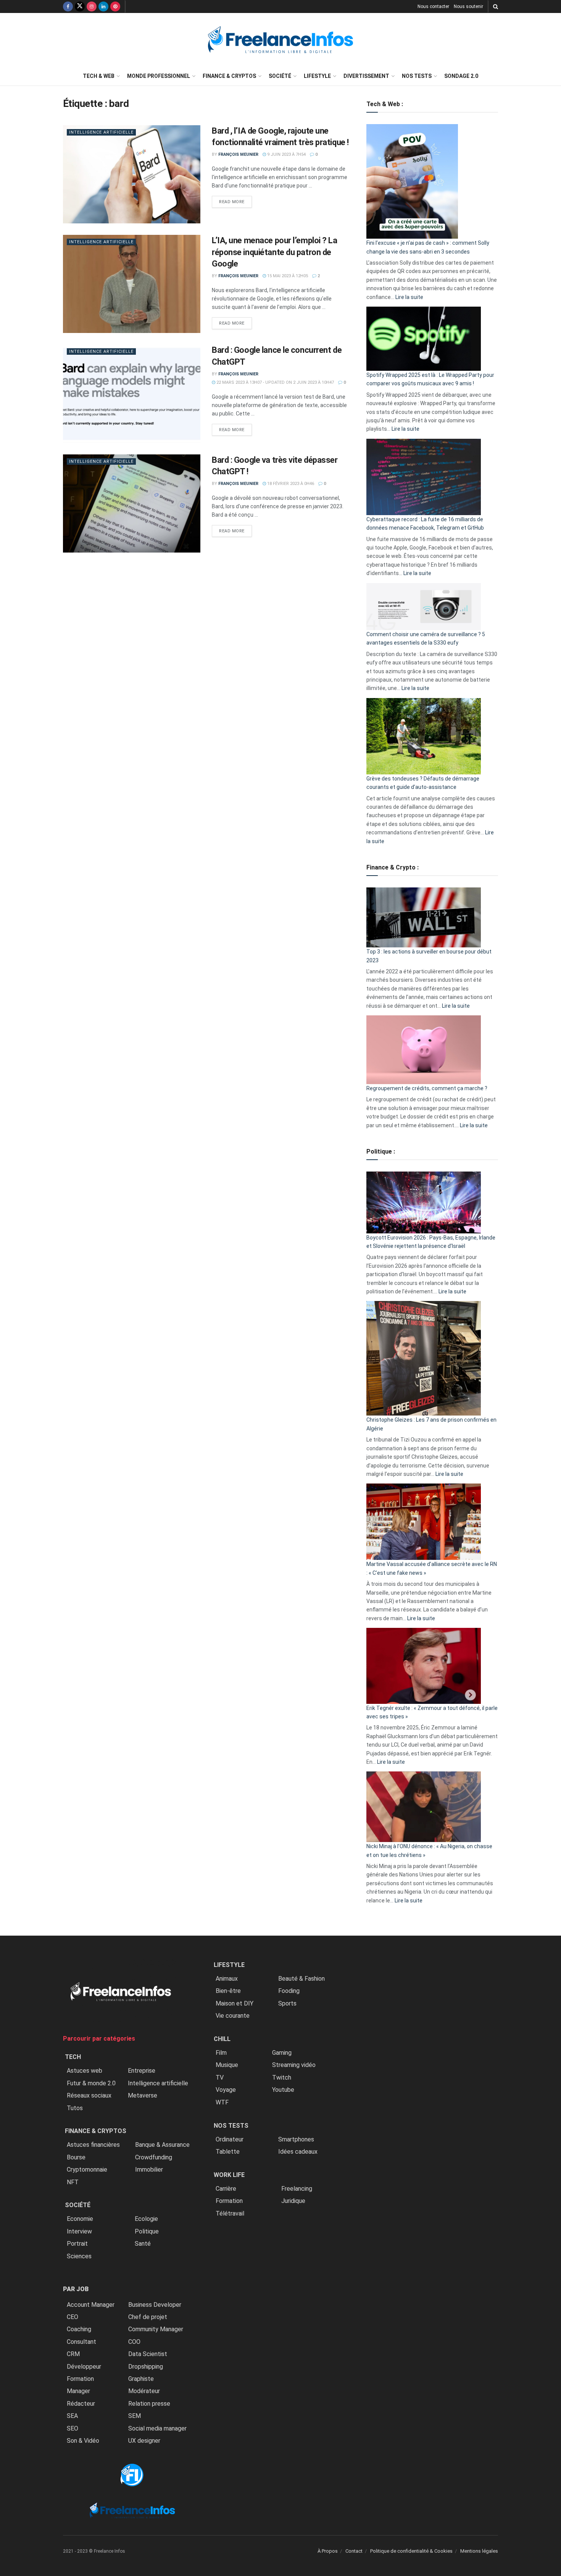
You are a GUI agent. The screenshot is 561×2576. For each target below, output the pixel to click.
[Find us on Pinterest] (115, 6)
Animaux (227, 1979)
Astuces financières (93, 2145)
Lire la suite (409, 297)
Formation (80, 2379)
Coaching (79, 2329)
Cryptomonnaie (87, 2170)
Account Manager (91, 2305)
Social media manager (157, 2428)
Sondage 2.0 (461, 76)
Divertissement (366, 76)
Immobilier (149, 2170)
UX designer (144, 2441)
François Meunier (238, 154)
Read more (235, 202)
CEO (73, 2317)
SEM (135, 2416)
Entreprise (142, 2071)
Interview (79, 2231)
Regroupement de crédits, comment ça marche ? (427, 1088)
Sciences (79, 2256)
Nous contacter (433, 6)
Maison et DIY (235, 2003)
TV (220, 2077)
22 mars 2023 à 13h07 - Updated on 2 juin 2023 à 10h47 (275, 382)
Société (280, 76)
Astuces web (85, 2071)
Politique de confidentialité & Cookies (411, 2551)
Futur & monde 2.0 (91, 2083)
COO (134, 2342)
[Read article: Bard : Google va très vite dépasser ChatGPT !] (132, 503)
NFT (73, 2182)
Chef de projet (148, 2317)
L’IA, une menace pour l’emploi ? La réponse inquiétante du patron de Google (275, 252)
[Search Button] (496, 6)
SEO (73, 2428)
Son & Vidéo (83, 2441)
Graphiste (141, 2379)
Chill (222, 2039)
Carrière (226, 2189)
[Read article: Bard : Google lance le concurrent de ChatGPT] (132, 394)
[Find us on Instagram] (92, 6)
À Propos (328, 2551)
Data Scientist (148, 2354)
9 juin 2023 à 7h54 (286, 154)
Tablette (228, 2152)
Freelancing (297, 2189)
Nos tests (417, 76)
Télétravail (230, 2213)
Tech (73, 2057)
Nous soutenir (468, 6)
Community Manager (156, 2329)
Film (221, 2053)
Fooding (289, 1991)
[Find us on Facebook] (68, 6)
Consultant (81, 2342)
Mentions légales (479, 2551)
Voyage (226, 2090)
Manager (78, 2391)
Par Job (76, 2289)
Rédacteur (81, 2404)
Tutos (75, 2108)
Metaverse (143, 2095)
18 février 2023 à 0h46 (290, 484)
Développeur (84, 2367)
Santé (143, 2244)
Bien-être (228, 1991)
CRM (73, 2354)
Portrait (77, 2244)
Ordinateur (230, 2139)
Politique (147, 2231)
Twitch (282, 2077)
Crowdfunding (154, 2157)
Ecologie (146, 2219)
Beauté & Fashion (301, 1979)
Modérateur (144, 2391)
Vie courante (233, 2016)
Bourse (76, 2157)
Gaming (282, 2053)
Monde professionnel (159, 76)
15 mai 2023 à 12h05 (287, 276)
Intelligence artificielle (101, 132)
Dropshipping (146, 2367)
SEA (72, 2416)
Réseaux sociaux (89, 2095)
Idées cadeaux (298, 2152)
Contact (354, 2551)
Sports (287, 2003)
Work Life (229, 2175)
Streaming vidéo (294, 2065)
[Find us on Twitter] (80, 6)
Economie (80, 2219)
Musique (227, 2065)
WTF (222, 2102)
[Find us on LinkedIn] (103, 6)
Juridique (293, 2201)
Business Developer (155, 2305)
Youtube (283, 2090)
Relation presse (149, 2404)
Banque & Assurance (162, 2145)
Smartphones (296, 2139)
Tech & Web (99, 76)
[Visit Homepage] (280, 40)
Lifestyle (317, 76)
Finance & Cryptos (229, 76)
